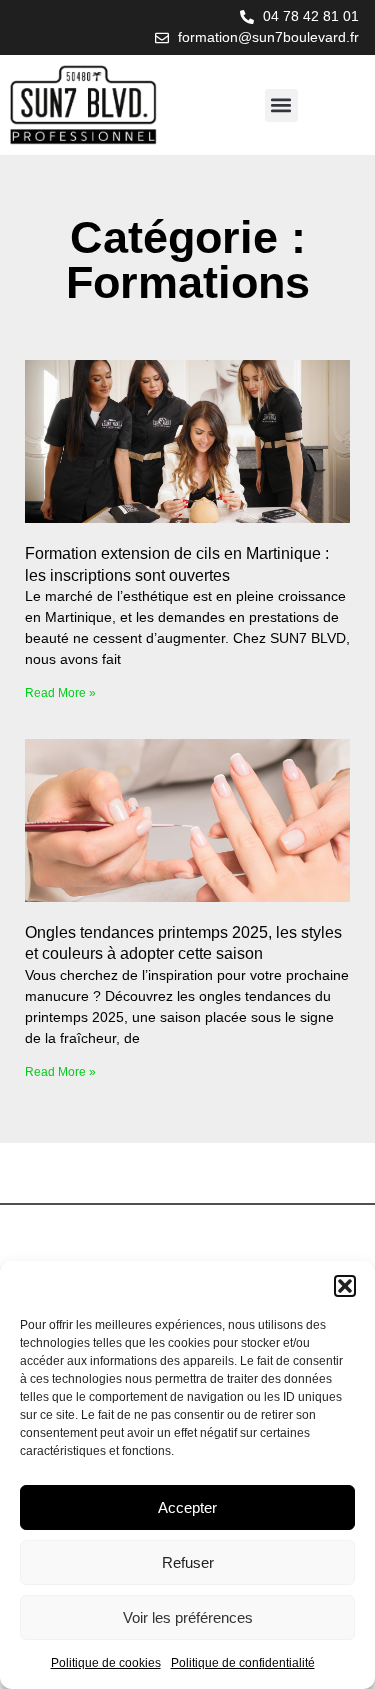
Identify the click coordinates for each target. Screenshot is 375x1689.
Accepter (187, 1507)
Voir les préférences (188, 1617)
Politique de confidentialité (243, 1663)
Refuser (188, 1562)
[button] (345, 1286)
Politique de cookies (106, 1663)
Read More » (60, 693)
